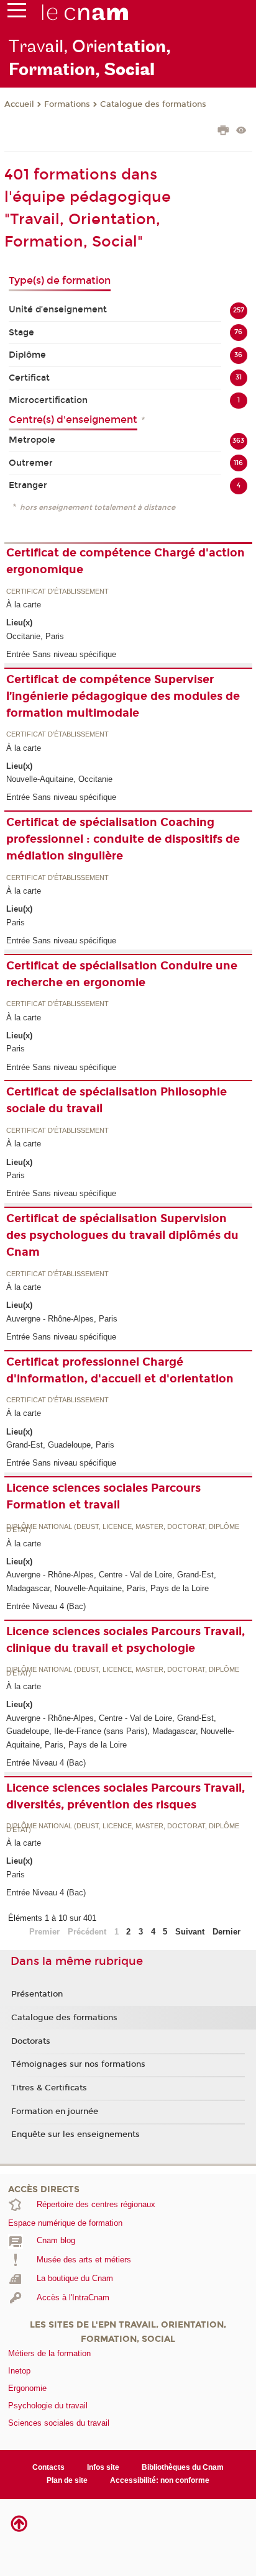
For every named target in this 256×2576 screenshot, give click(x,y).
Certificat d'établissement (57, 592)
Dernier (226, 1932)
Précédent (87, 1932)
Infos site (103, 2467)
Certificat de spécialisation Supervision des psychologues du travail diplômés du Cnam (122, 1235)
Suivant (190, 1932)
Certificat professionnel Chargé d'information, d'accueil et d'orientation (120, 1370)
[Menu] (17, 13)
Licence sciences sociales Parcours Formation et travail (103, 1496)
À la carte (24, 605)
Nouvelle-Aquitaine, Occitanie (59, 779)
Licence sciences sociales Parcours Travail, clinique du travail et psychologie (126, 1640)
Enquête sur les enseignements (75, 2134)
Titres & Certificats (49, 2088)
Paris (16, 923)
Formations (67, 104)
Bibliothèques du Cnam (183, 2467)
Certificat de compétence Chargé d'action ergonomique (126, 561)
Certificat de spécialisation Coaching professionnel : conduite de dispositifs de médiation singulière (123, 839)
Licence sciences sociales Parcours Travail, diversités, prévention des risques (126, 1796)
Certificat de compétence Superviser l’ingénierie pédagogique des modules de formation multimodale (123, 696)
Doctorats (31, 2041)
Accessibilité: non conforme (160, 2480)
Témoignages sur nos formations (78, 2064)
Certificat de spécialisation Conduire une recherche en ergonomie (122, 974)
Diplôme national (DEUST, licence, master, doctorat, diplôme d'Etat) (123, 1529)
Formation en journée (55, 2111)
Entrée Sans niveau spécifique (61, 654)
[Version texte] (241, 131)
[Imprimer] (223, 132)
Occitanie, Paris (35, 636)
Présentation (37, 1994)
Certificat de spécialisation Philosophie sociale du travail (117, 1100)
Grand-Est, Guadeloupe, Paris (60, 1445)
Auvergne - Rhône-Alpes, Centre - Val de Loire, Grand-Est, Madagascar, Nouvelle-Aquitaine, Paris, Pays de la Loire (111, 1581)
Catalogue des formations (153, 104)
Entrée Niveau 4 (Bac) (46, 1606)
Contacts (48, 2467)
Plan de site (67, 2480)
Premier (44, 1932)
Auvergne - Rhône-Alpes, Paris (62, 1319)
